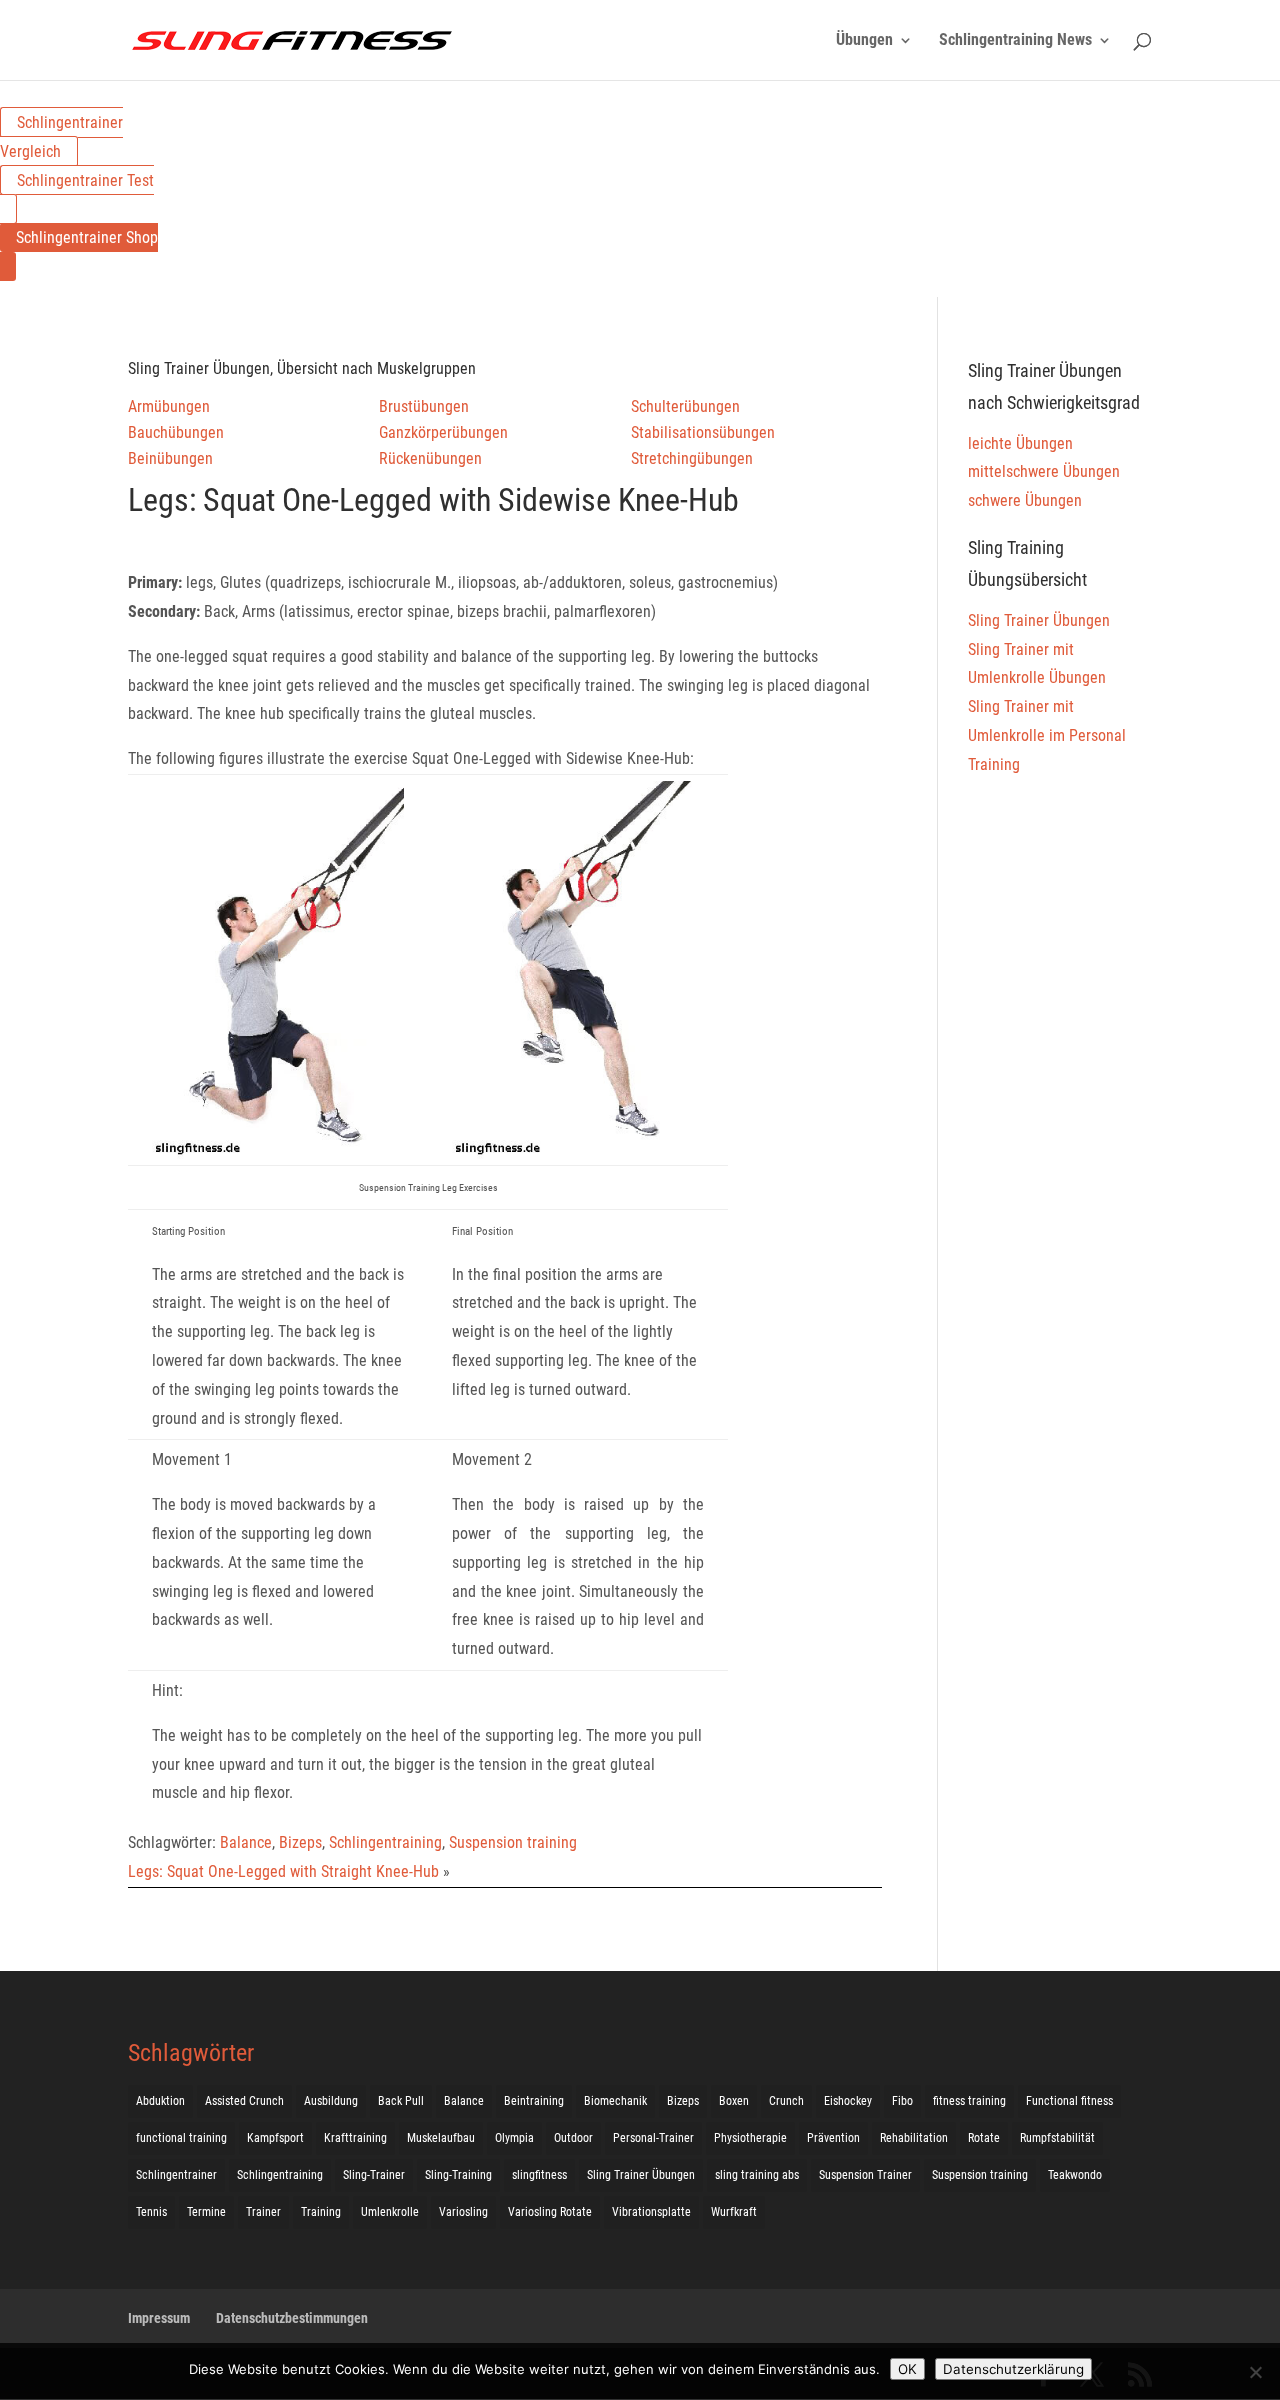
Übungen (864, 41)
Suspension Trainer (865, 2175)
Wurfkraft (734, 2212)
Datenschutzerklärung (1013, 2369)
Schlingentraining (385, 1842)
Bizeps (300, 1842)
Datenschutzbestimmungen (292, 2318)
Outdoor (573, 2138)
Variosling (463, 2212)
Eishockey (848, 2101)
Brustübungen (424, 406)
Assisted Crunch (244, 2101)
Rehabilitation (914, 2138)
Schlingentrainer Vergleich (61, 137)
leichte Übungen (1020, 443)
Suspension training (513, 1842)
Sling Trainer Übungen (1039, 620)
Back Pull (401, 2101)
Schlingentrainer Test (85, 180)
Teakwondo (1075, 2175)
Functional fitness (1069, 2101)
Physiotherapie (750, 2138)
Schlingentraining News (1015, 41)
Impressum (159, 2318)
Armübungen (169, 406)
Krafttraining (355, 2138)
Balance (246, 1842)
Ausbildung (331, 2101)
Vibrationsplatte (651, 2212)
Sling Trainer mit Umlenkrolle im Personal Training (1047, 735)
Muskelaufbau (441, 2138)
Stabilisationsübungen (703, 432)
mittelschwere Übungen (1044, 471)
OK (907, 2369)
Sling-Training (458, 2175)
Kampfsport (275, 2138)
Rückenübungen (430, 458)
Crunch (786, 2101)
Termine (206, 2212)
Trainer (263, 2212)
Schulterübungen (685, 406)
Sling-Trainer (374, 2175)
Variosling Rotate (550, 2212)
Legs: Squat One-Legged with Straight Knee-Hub (283, 1871)
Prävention (833, 2138)
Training (321, 2212)
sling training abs (757, 2175)
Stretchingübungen (692, 458)
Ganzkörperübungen (443, 432)
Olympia (514, 2138)
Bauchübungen (176, 432)
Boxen (734, 2101)
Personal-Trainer (653, 2138)
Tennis (151, 2212)
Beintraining (534, 2101)
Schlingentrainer (176, 2175)
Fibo (902, 2101)
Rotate (984, 2138)
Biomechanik (615, 2101)
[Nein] (1255, 2372)
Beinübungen (170, 458)
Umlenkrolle (390, 2212)
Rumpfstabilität (1057, 2138)
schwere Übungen (1025, 500)
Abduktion (160, 2101)
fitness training (969, 2101)
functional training (181, 2138)
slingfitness (539, 2175)
